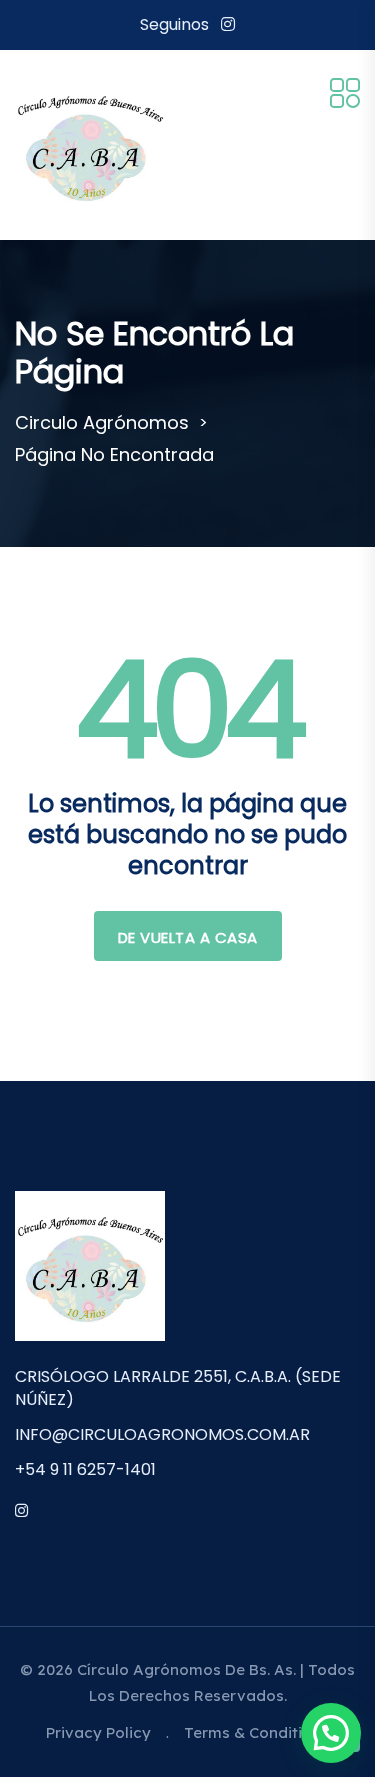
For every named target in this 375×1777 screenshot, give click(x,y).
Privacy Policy (98, 1732)
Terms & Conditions (256, 1732)
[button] (331, 1733)
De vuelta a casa (188, 937)
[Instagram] (228, 24)
